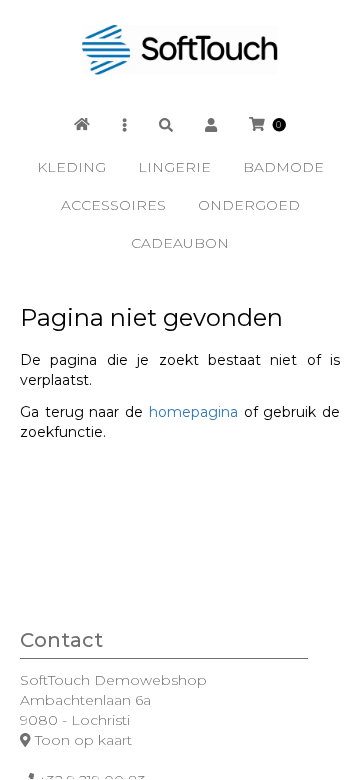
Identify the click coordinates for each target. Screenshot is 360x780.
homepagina (193, 412)
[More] (124, 124)
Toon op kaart (83, 740)
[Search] (166, 124)
